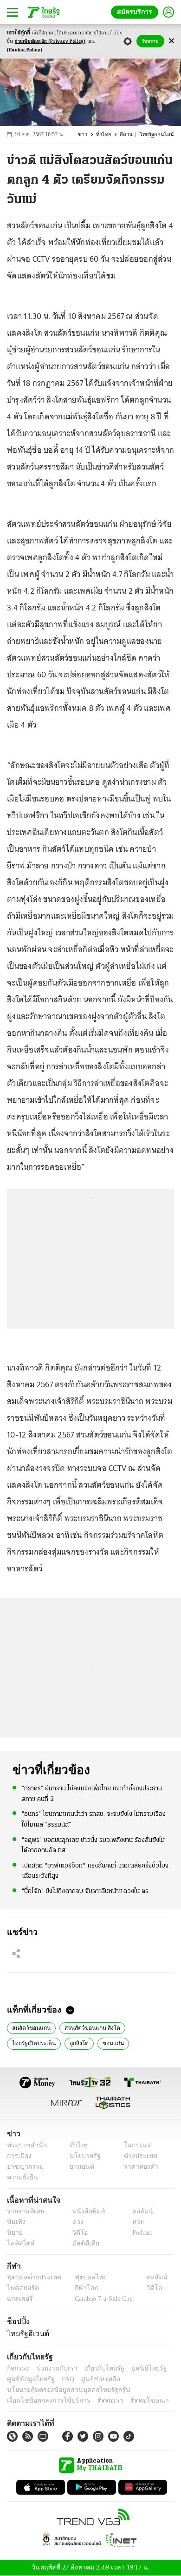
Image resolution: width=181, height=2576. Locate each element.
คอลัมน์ (138, 2211)
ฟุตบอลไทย (83, 2277)
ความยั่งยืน (21, 2177)
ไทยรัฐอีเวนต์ (26, 2333)
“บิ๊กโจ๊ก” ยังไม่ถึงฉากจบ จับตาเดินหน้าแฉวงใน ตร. (86, 1890)
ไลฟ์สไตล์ (19, 2243)
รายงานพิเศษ (24, 2211)
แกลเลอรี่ (19, 2299)
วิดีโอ (77, 2233)
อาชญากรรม (23, 2167)
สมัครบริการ (136, 12)
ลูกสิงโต (75, 2042)
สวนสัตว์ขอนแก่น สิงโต (87, 2027)
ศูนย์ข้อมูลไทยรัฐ (28, 2379)
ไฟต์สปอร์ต (21, 2288)
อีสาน (131, 135)
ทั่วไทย (109, 135)
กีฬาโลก (79, 2288)
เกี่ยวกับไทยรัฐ (97, 2368)
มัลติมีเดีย (82, 2243)
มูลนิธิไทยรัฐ (139, 2368)
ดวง (76, 2222)
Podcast (140, 2233)
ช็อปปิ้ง (17, 2321)
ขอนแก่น (107, 2042)
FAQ (62, 2379)
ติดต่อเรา (98, 2401)
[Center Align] (171, 41)
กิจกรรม (18, 2368)
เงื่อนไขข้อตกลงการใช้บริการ (43, 2401)
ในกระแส (134, 2145)
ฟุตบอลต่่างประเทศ (31, 2277)
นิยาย (14, 2233)
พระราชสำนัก (24, 2145)
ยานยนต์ (79, 2167)
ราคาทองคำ (138, 2167)
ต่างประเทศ (137, 2156)
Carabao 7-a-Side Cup (102, 2299)
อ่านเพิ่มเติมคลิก (50, 42)
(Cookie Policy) (25, 50)
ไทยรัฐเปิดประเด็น (32, 2042)
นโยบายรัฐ (82, 2156)
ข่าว (89, 135)
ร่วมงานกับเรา (54, 2368)
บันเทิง (15, 2222)
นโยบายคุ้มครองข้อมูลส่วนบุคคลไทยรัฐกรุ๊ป (62, 2390)
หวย (134, 2222)
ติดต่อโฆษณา (134, 2401)
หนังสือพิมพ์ (85, 2211)
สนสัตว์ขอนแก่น (30, 2027)
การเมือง (18, 2156)
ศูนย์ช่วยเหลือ (92, 2379)
